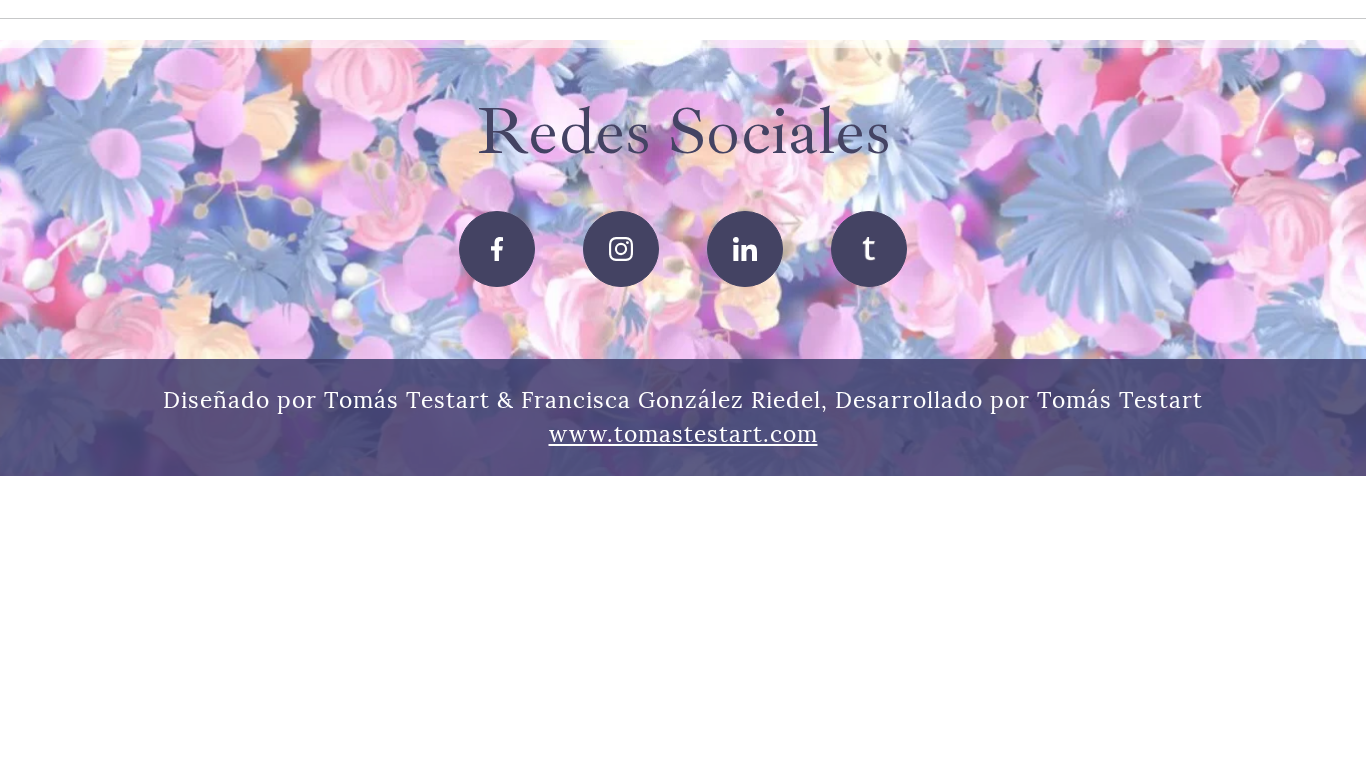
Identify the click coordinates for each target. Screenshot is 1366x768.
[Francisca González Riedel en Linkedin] (745, 249)
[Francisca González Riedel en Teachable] (869, 249)
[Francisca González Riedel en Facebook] (497, 249)
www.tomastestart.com (683, 433)
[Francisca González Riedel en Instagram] (621, 249)
